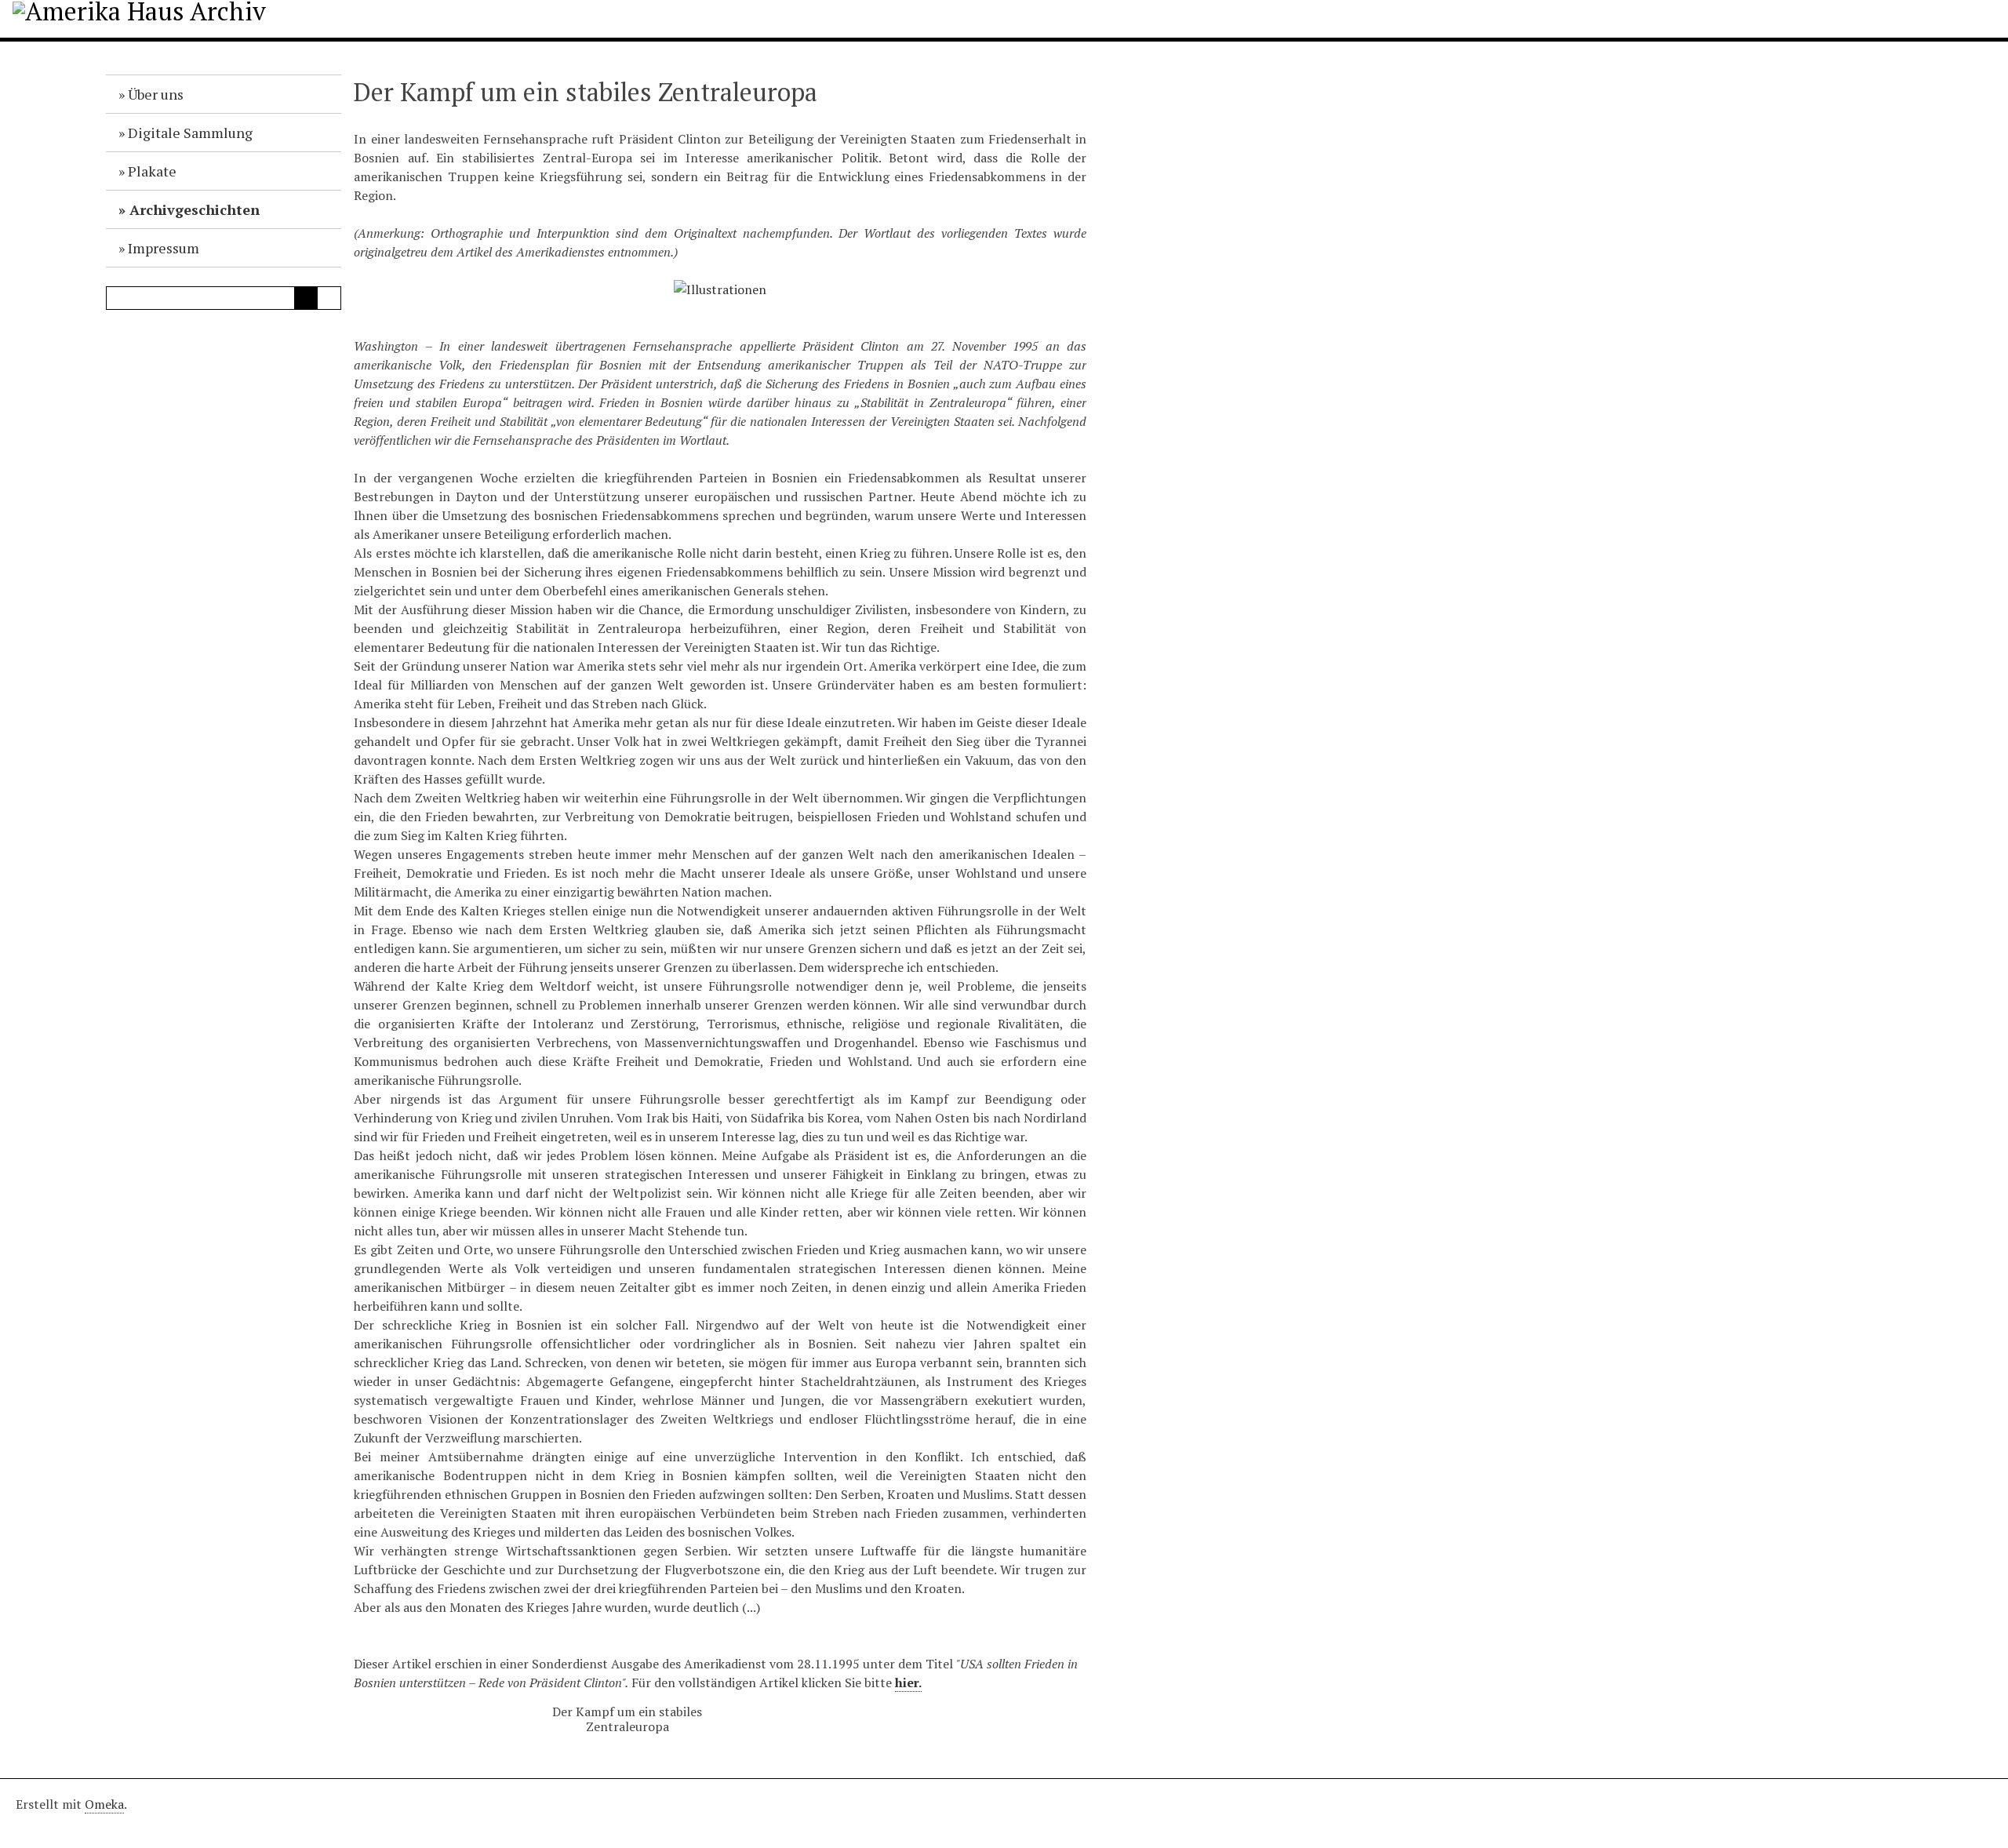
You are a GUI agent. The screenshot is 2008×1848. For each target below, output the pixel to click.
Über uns (156, 94)
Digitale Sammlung (190, 133)
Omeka (104, 1804)
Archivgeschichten (195, 209)
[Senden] (306, 298)
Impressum (164, 248)
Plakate (152, 171)
